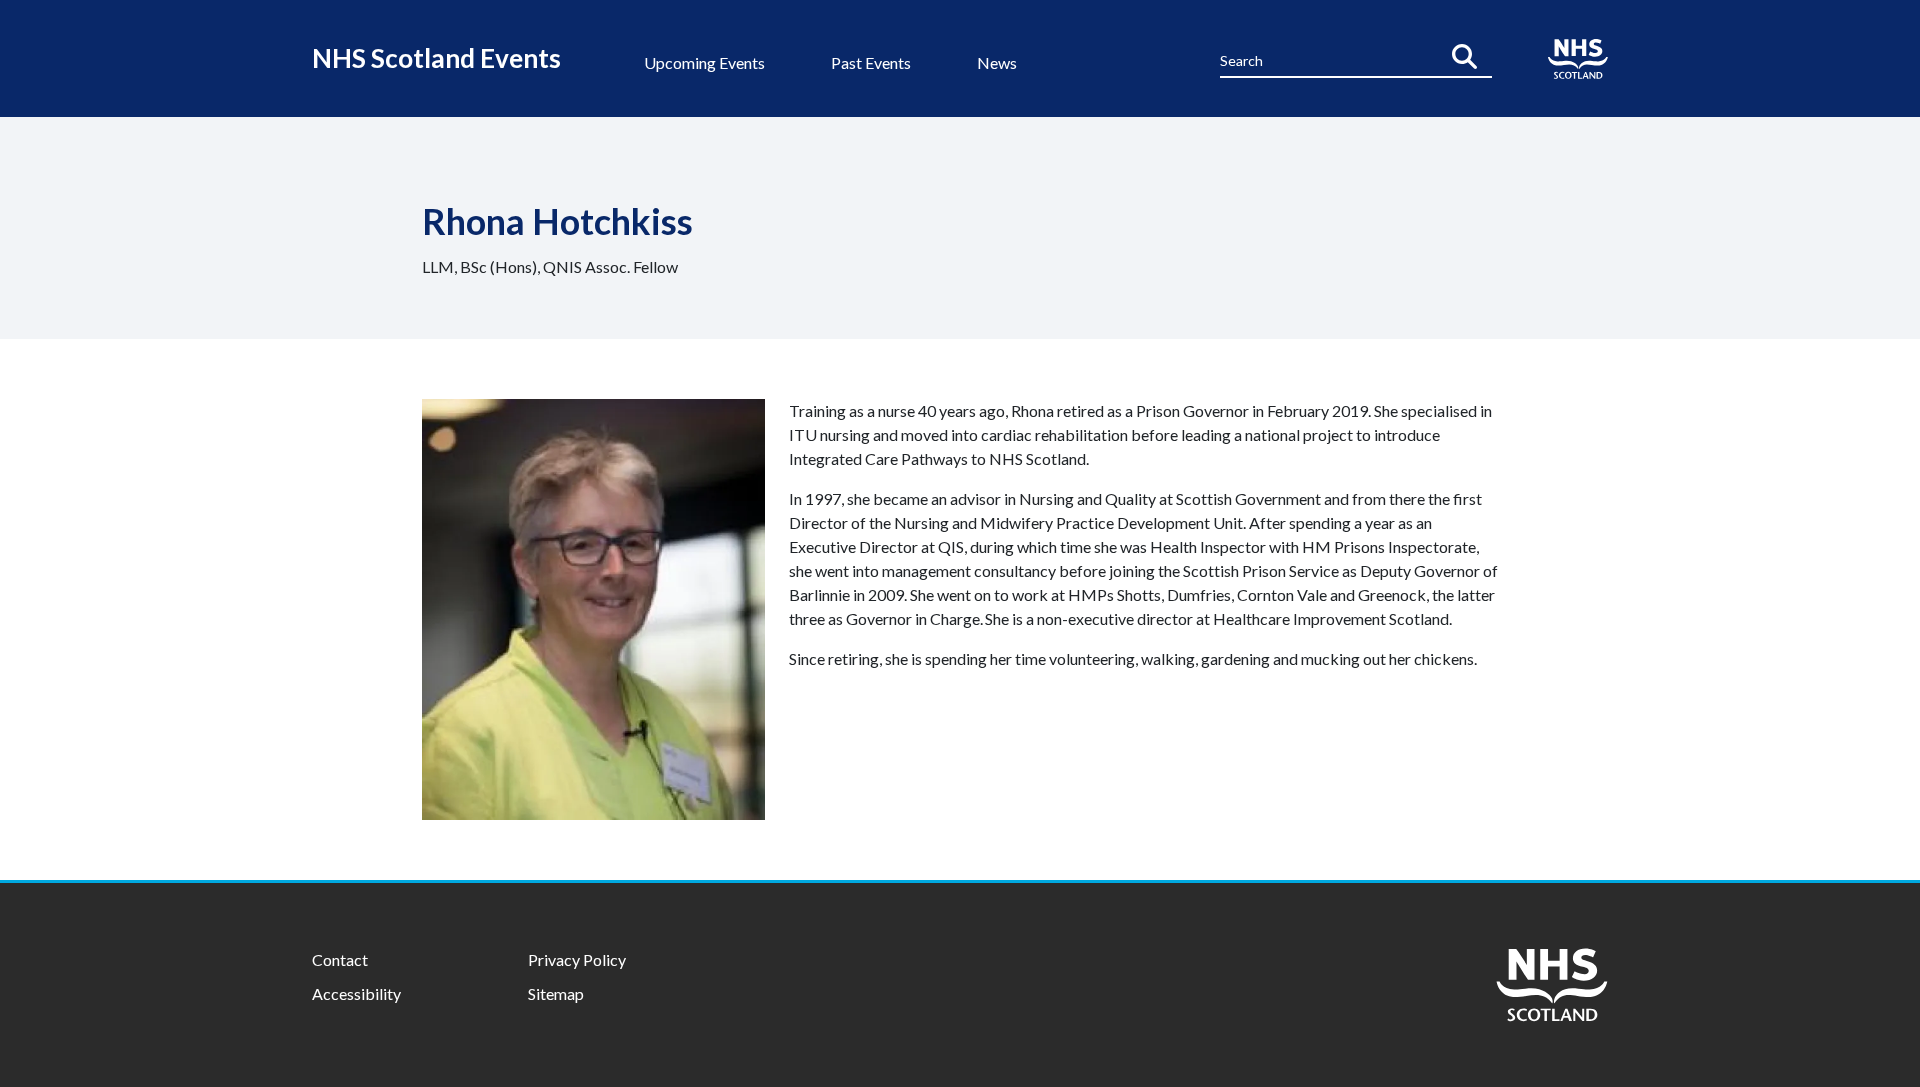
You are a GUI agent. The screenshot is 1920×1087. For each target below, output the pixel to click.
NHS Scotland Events (436, 58)
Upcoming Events (704, 62)
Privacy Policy (577, 959)
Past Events (871, 62)
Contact (340, 959)
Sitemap (556, 993)
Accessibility (356, 993)
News (997, 62)
